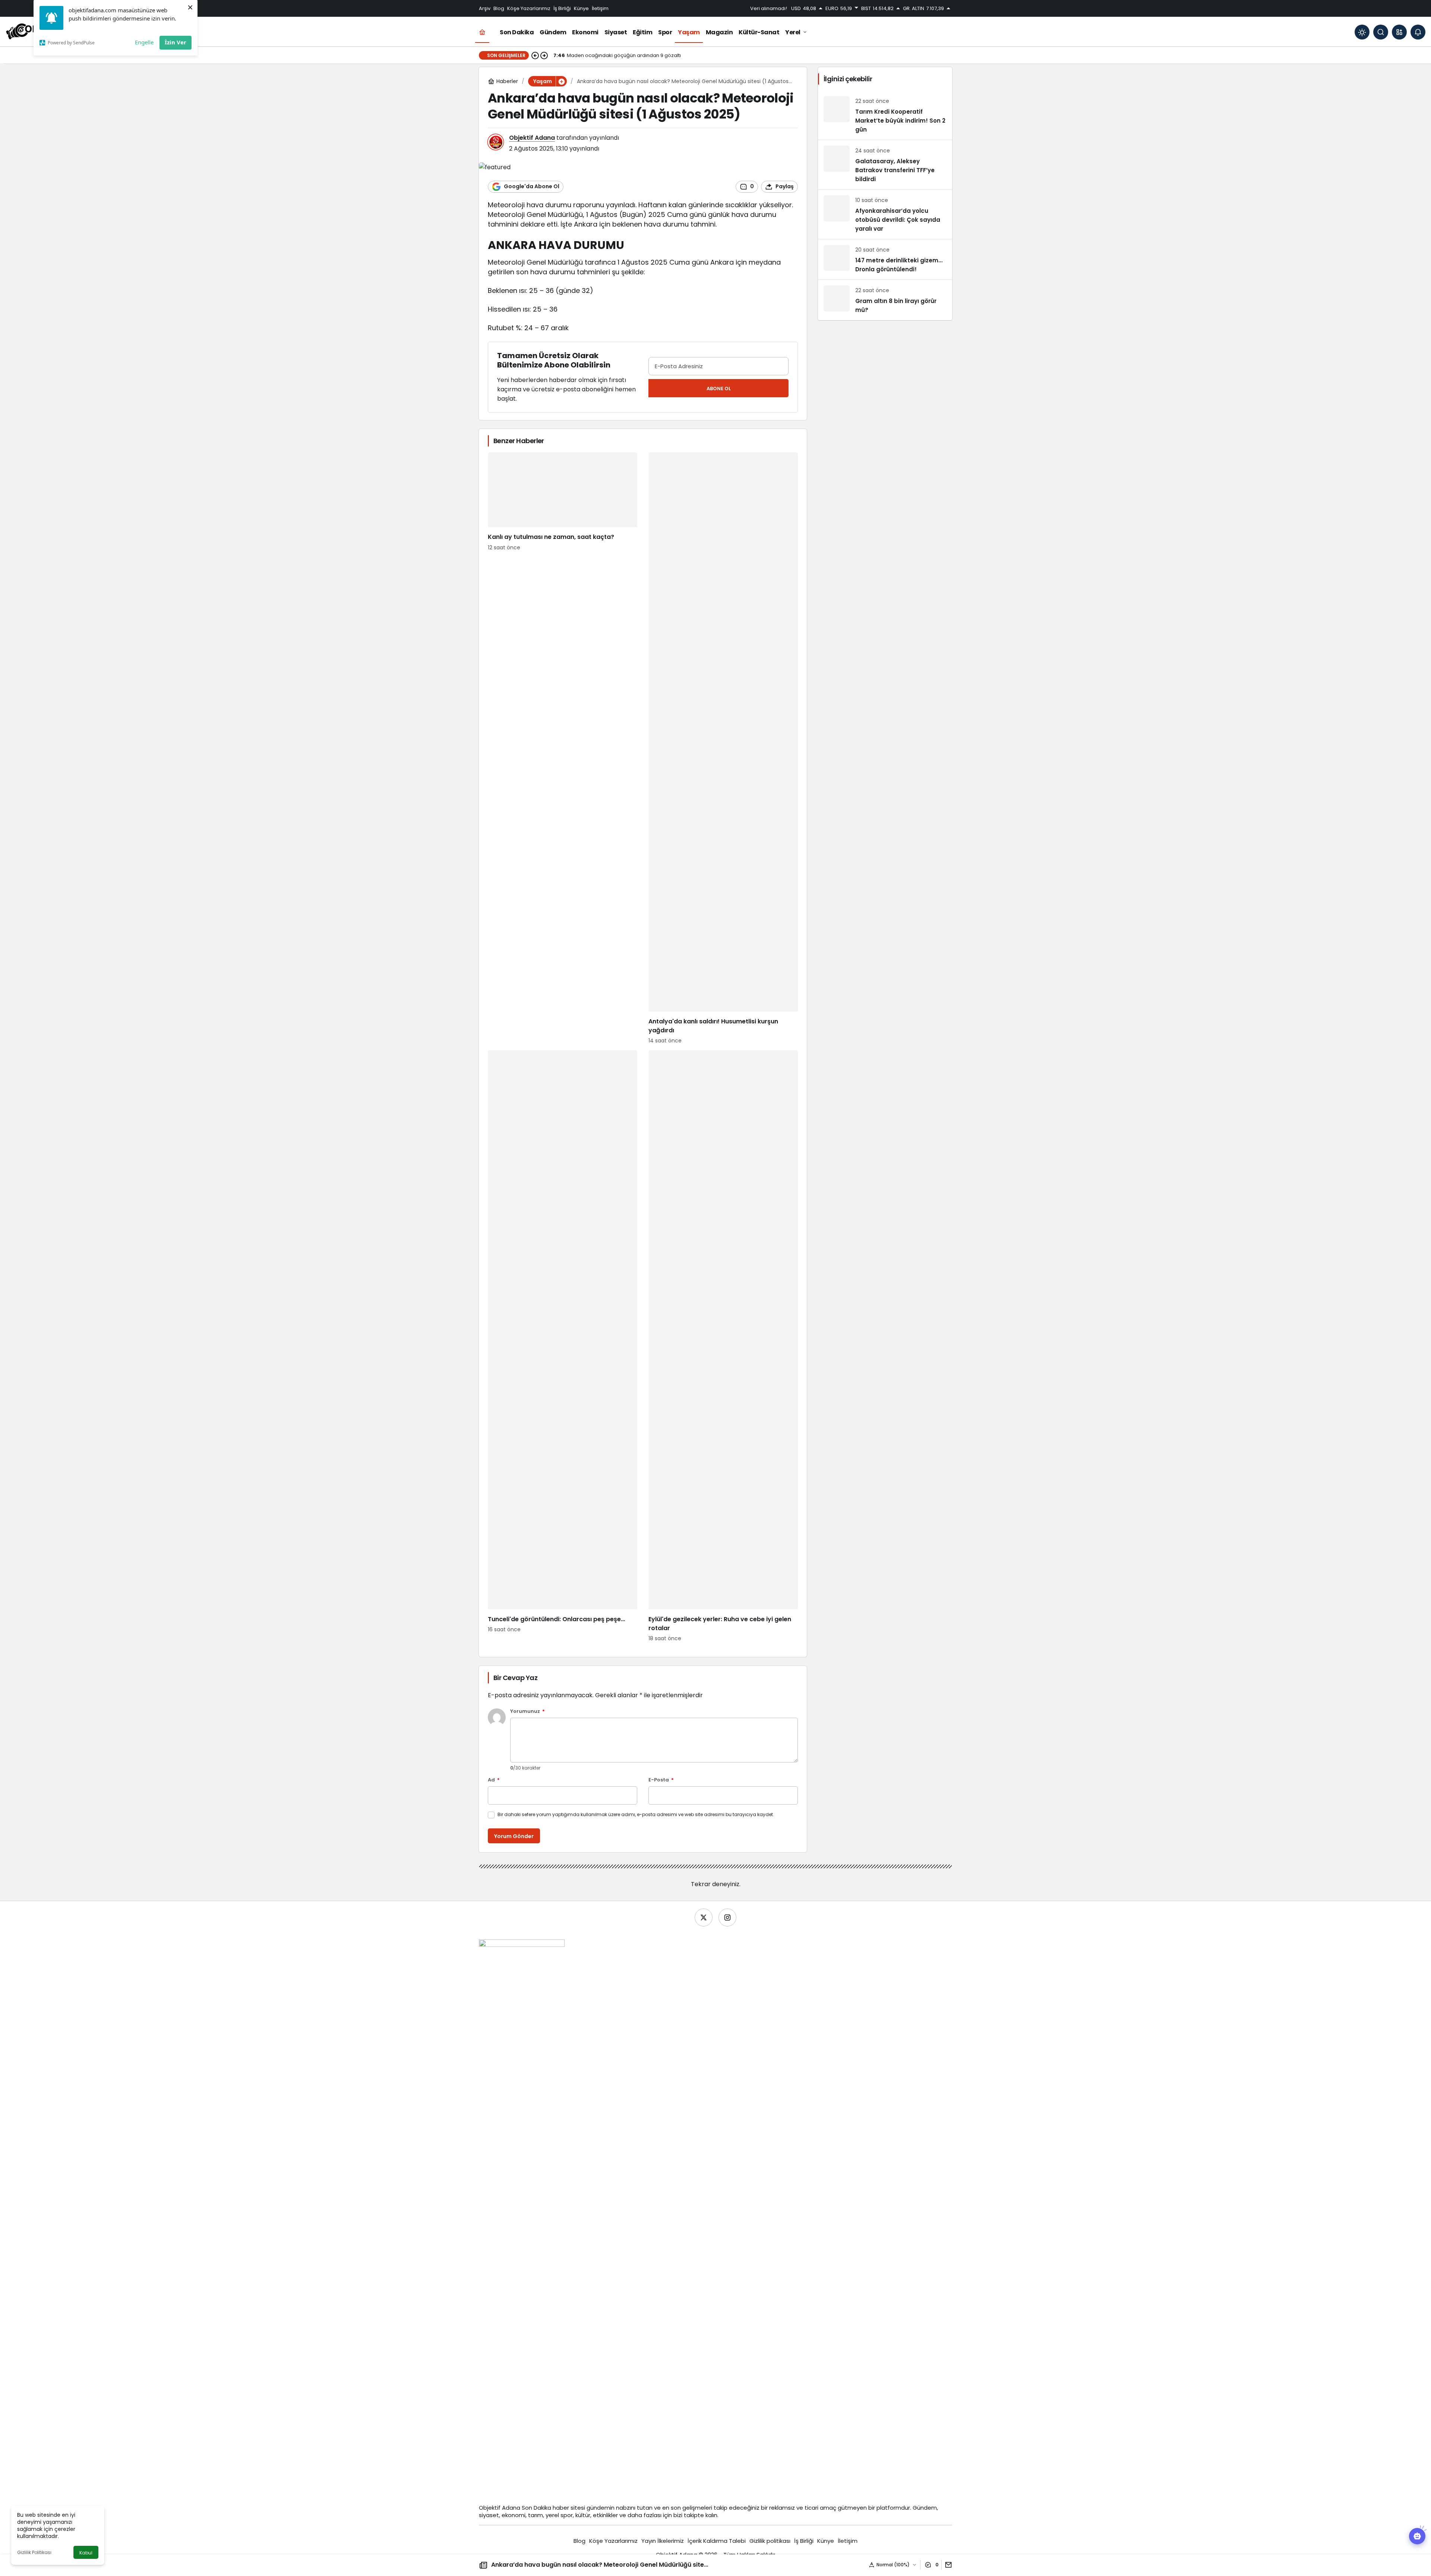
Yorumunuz (527, 1712)
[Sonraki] (544, 56)
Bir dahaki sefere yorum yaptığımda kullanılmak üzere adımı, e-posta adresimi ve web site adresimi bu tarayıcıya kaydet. (636, 1814)
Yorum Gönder (514, 1836)
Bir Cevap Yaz (515, 1678)
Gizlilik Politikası (34, 2552)
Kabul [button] (86, 2553)
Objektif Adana (532, 138)
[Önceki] (535, 56)
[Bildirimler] (1418, 32)
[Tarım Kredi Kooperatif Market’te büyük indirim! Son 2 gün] (885, 115)
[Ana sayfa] (482, 32)
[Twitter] (704, 1917)
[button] (1399, 32)
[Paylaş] (947, 2565)
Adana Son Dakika (527, 2508)
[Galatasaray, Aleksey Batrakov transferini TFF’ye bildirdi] (885, 165)
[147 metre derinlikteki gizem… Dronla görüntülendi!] (885, 259)
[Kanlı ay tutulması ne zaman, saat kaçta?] (563, 749)
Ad (494, 1780)
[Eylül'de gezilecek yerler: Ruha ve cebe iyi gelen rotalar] (723, 1346)
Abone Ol (719, 389)
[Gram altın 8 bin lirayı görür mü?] (885, 300)
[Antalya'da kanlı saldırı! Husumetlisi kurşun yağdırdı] (723, 749)
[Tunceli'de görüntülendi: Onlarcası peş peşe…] (563, 1346)
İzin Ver (176, 42)
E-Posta (661, 1780)
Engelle (144, 42)
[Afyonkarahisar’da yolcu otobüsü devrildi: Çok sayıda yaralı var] (885, 214)
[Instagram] (727, 1917)
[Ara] (1381, 32)
